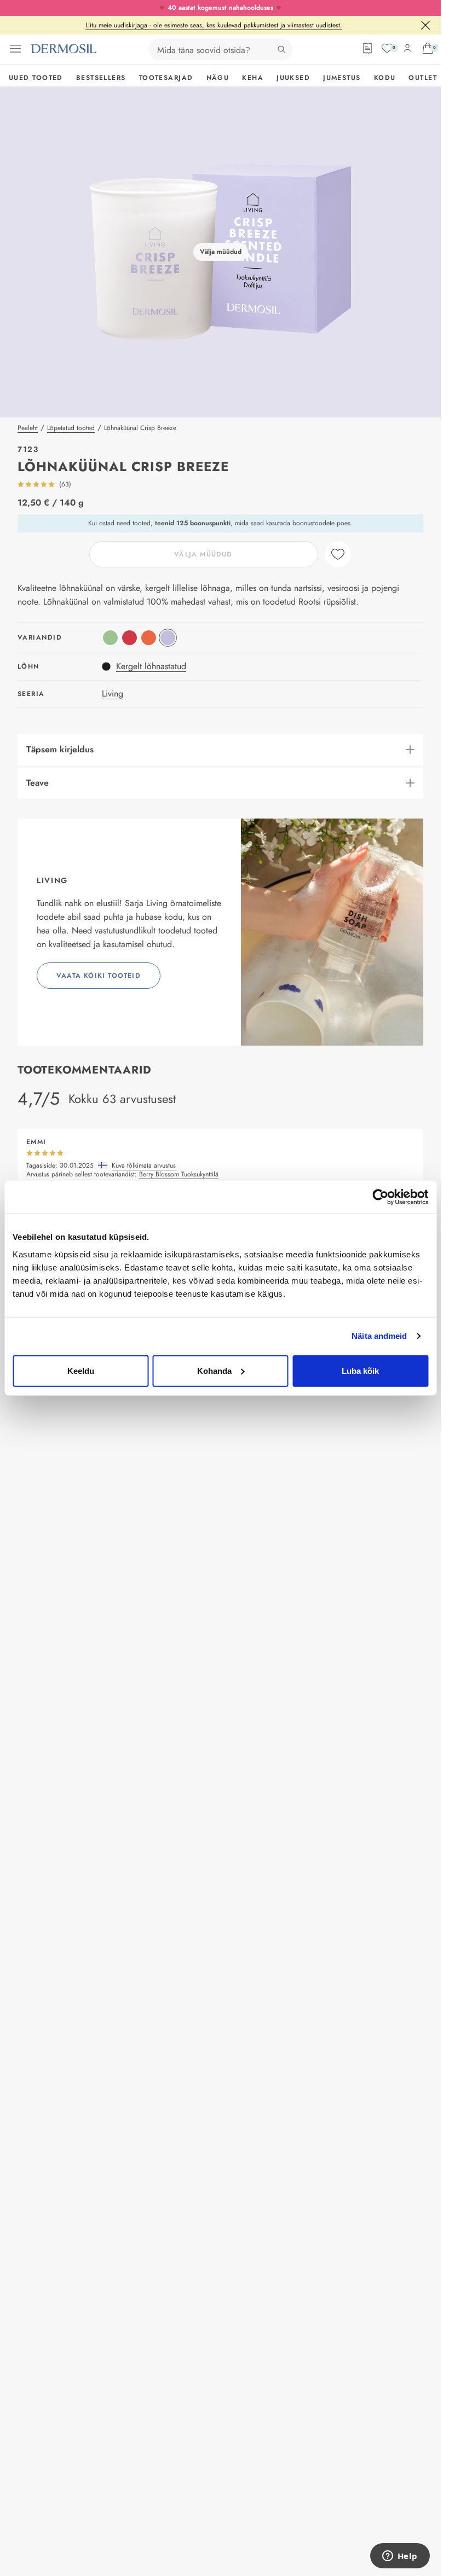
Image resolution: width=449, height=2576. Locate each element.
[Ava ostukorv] (428, 48)
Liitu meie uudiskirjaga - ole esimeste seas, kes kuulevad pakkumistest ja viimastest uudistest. (214, 25)
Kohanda (214, 1370)
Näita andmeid (379, 1336)
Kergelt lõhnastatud (151, 666)
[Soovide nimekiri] (387, 48)
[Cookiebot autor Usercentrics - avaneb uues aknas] (380, 1197)
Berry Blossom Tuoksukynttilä (179, 1174)
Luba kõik (360, 1370)
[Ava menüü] (15, 49)
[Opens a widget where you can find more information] (400, 2557)
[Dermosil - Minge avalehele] (64, 49)
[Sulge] (425, 25)
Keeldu (81, 1370)
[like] (338, 554)
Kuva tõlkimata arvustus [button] (144, 1166)
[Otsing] (281, 49)
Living (113, 694)
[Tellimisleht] (367, 48)
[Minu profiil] (407, 48)
